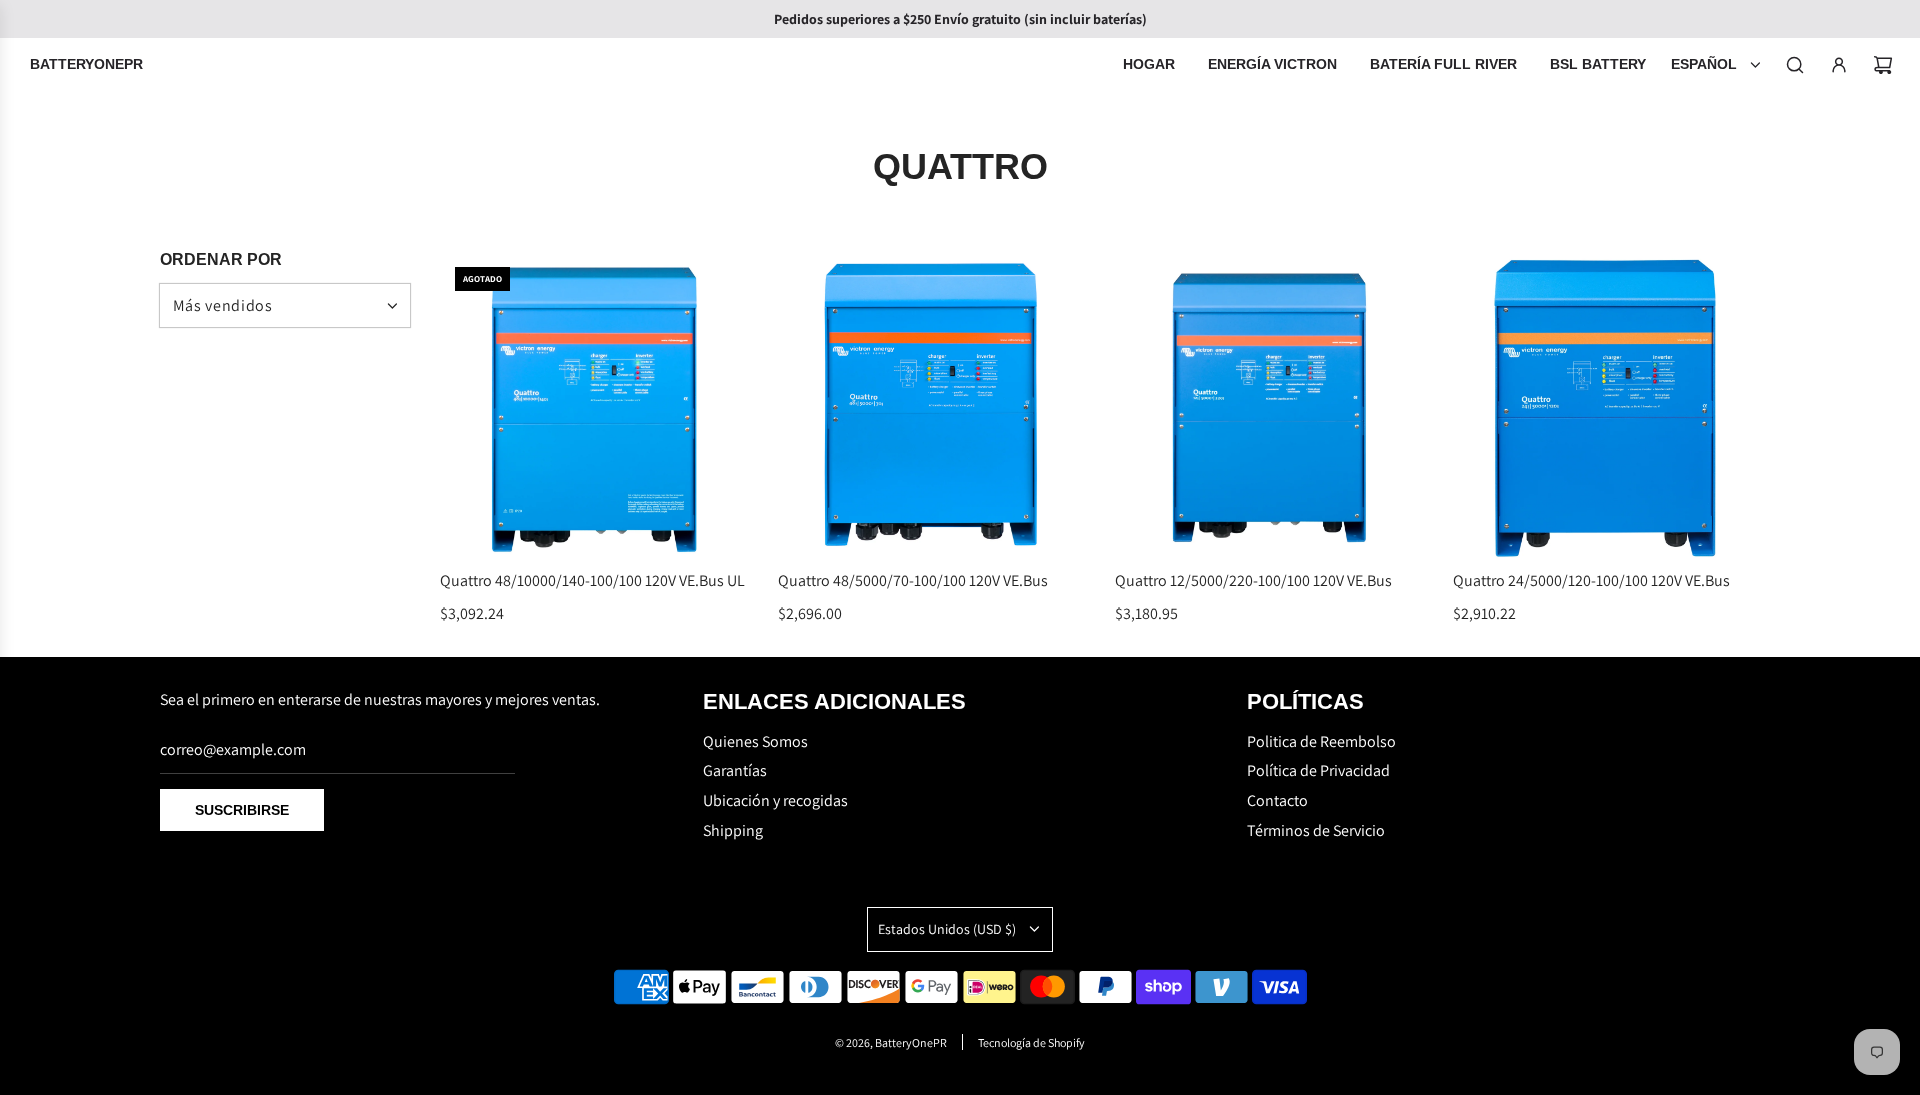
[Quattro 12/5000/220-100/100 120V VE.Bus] (1269, 406)
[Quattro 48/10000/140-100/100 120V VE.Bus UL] (594, 406)
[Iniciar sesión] (1839, 65)
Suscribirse (242, 810)
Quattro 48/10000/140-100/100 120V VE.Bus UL (592, 580)
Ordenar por (221, 260)
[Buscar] (1795, 65)
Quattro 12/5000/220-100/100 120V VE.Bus (1253, 580)
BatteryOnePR (86, 64)
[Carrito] (1883, 65)
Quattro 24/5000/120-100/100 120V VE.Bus (1591, 580)
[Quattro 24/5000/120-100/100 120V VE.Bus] (1607, 406)
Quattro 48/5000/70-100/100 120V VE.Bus (913, 580)
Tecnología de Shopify (1031, 1042)
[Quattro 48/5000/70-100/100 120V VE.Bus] (932, 406)
